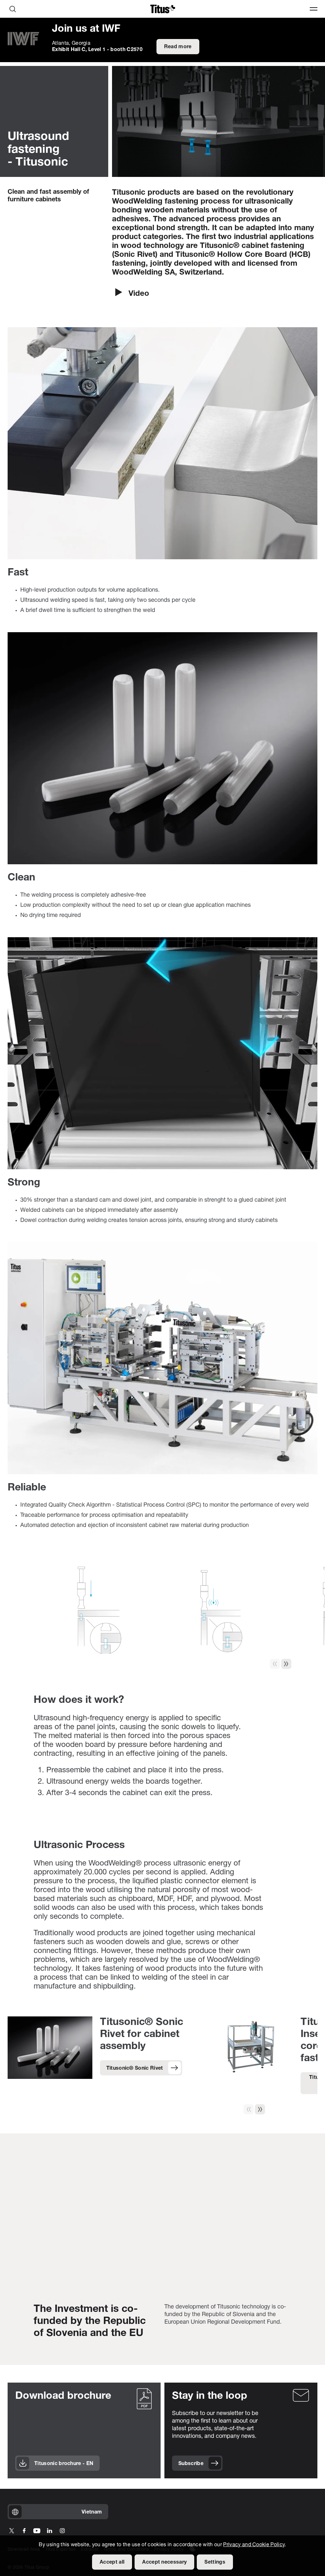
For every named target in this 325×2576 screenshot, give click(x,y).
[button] (286, 1664)
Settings (215, 2562)
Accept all (112, 2562)
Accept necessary (164, 2562)
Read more (178, 47)
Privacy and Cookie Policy (254, 2545)
